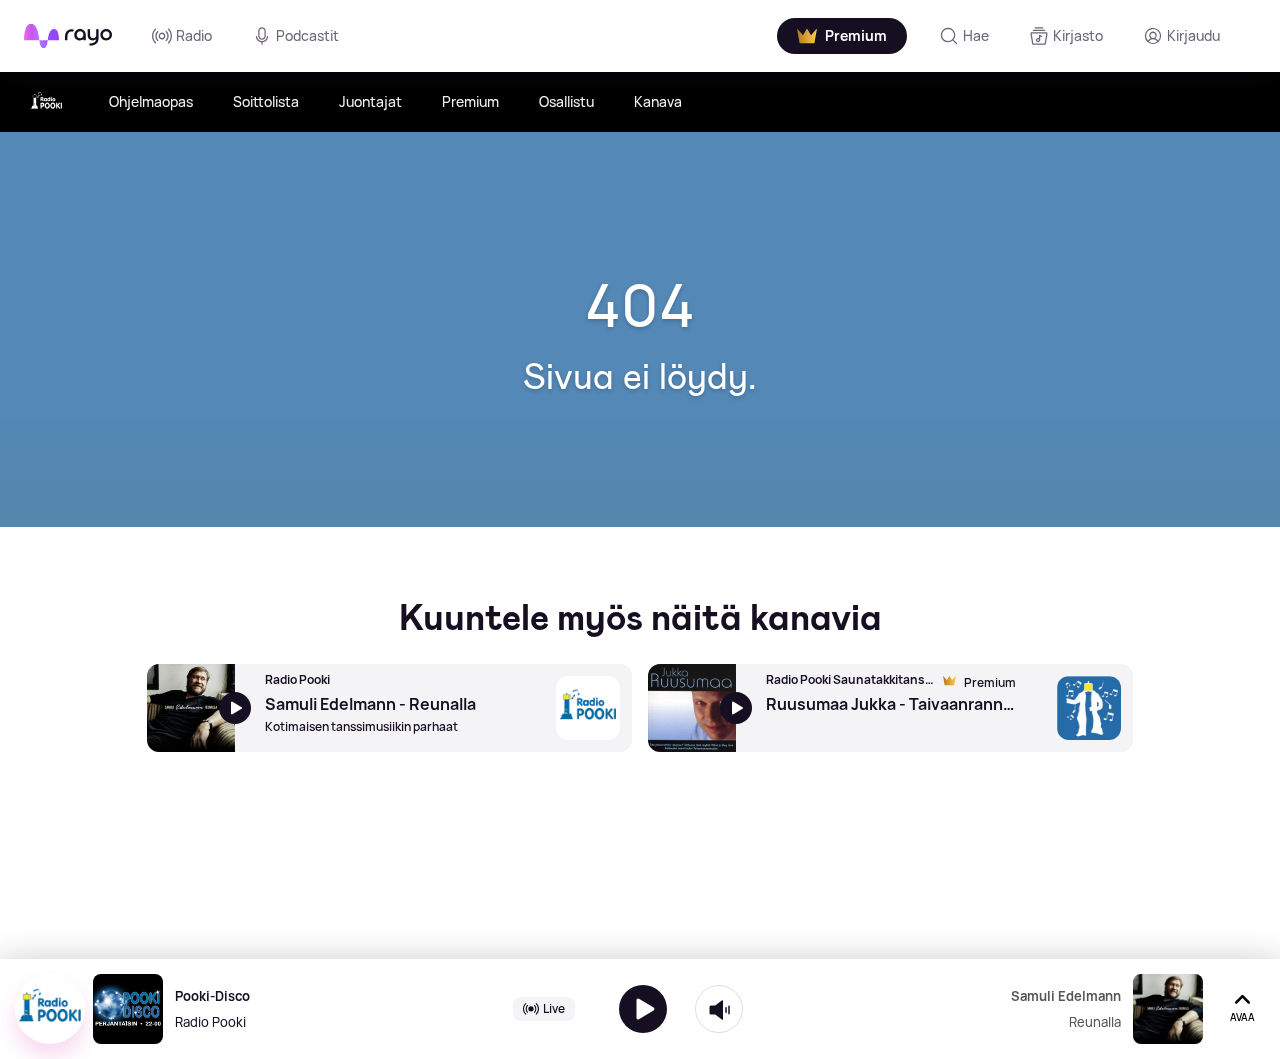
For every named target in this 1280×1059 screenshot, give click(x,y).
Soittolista (266, 101)
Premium (470, 101)
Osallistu (566, 101)
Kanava (658, 101)
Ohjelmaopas (151, 101)
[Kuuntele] (643, 1009)
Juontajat (370, 101)
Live (554, 1008)
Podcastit (307, 35)
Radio (194, 35)
